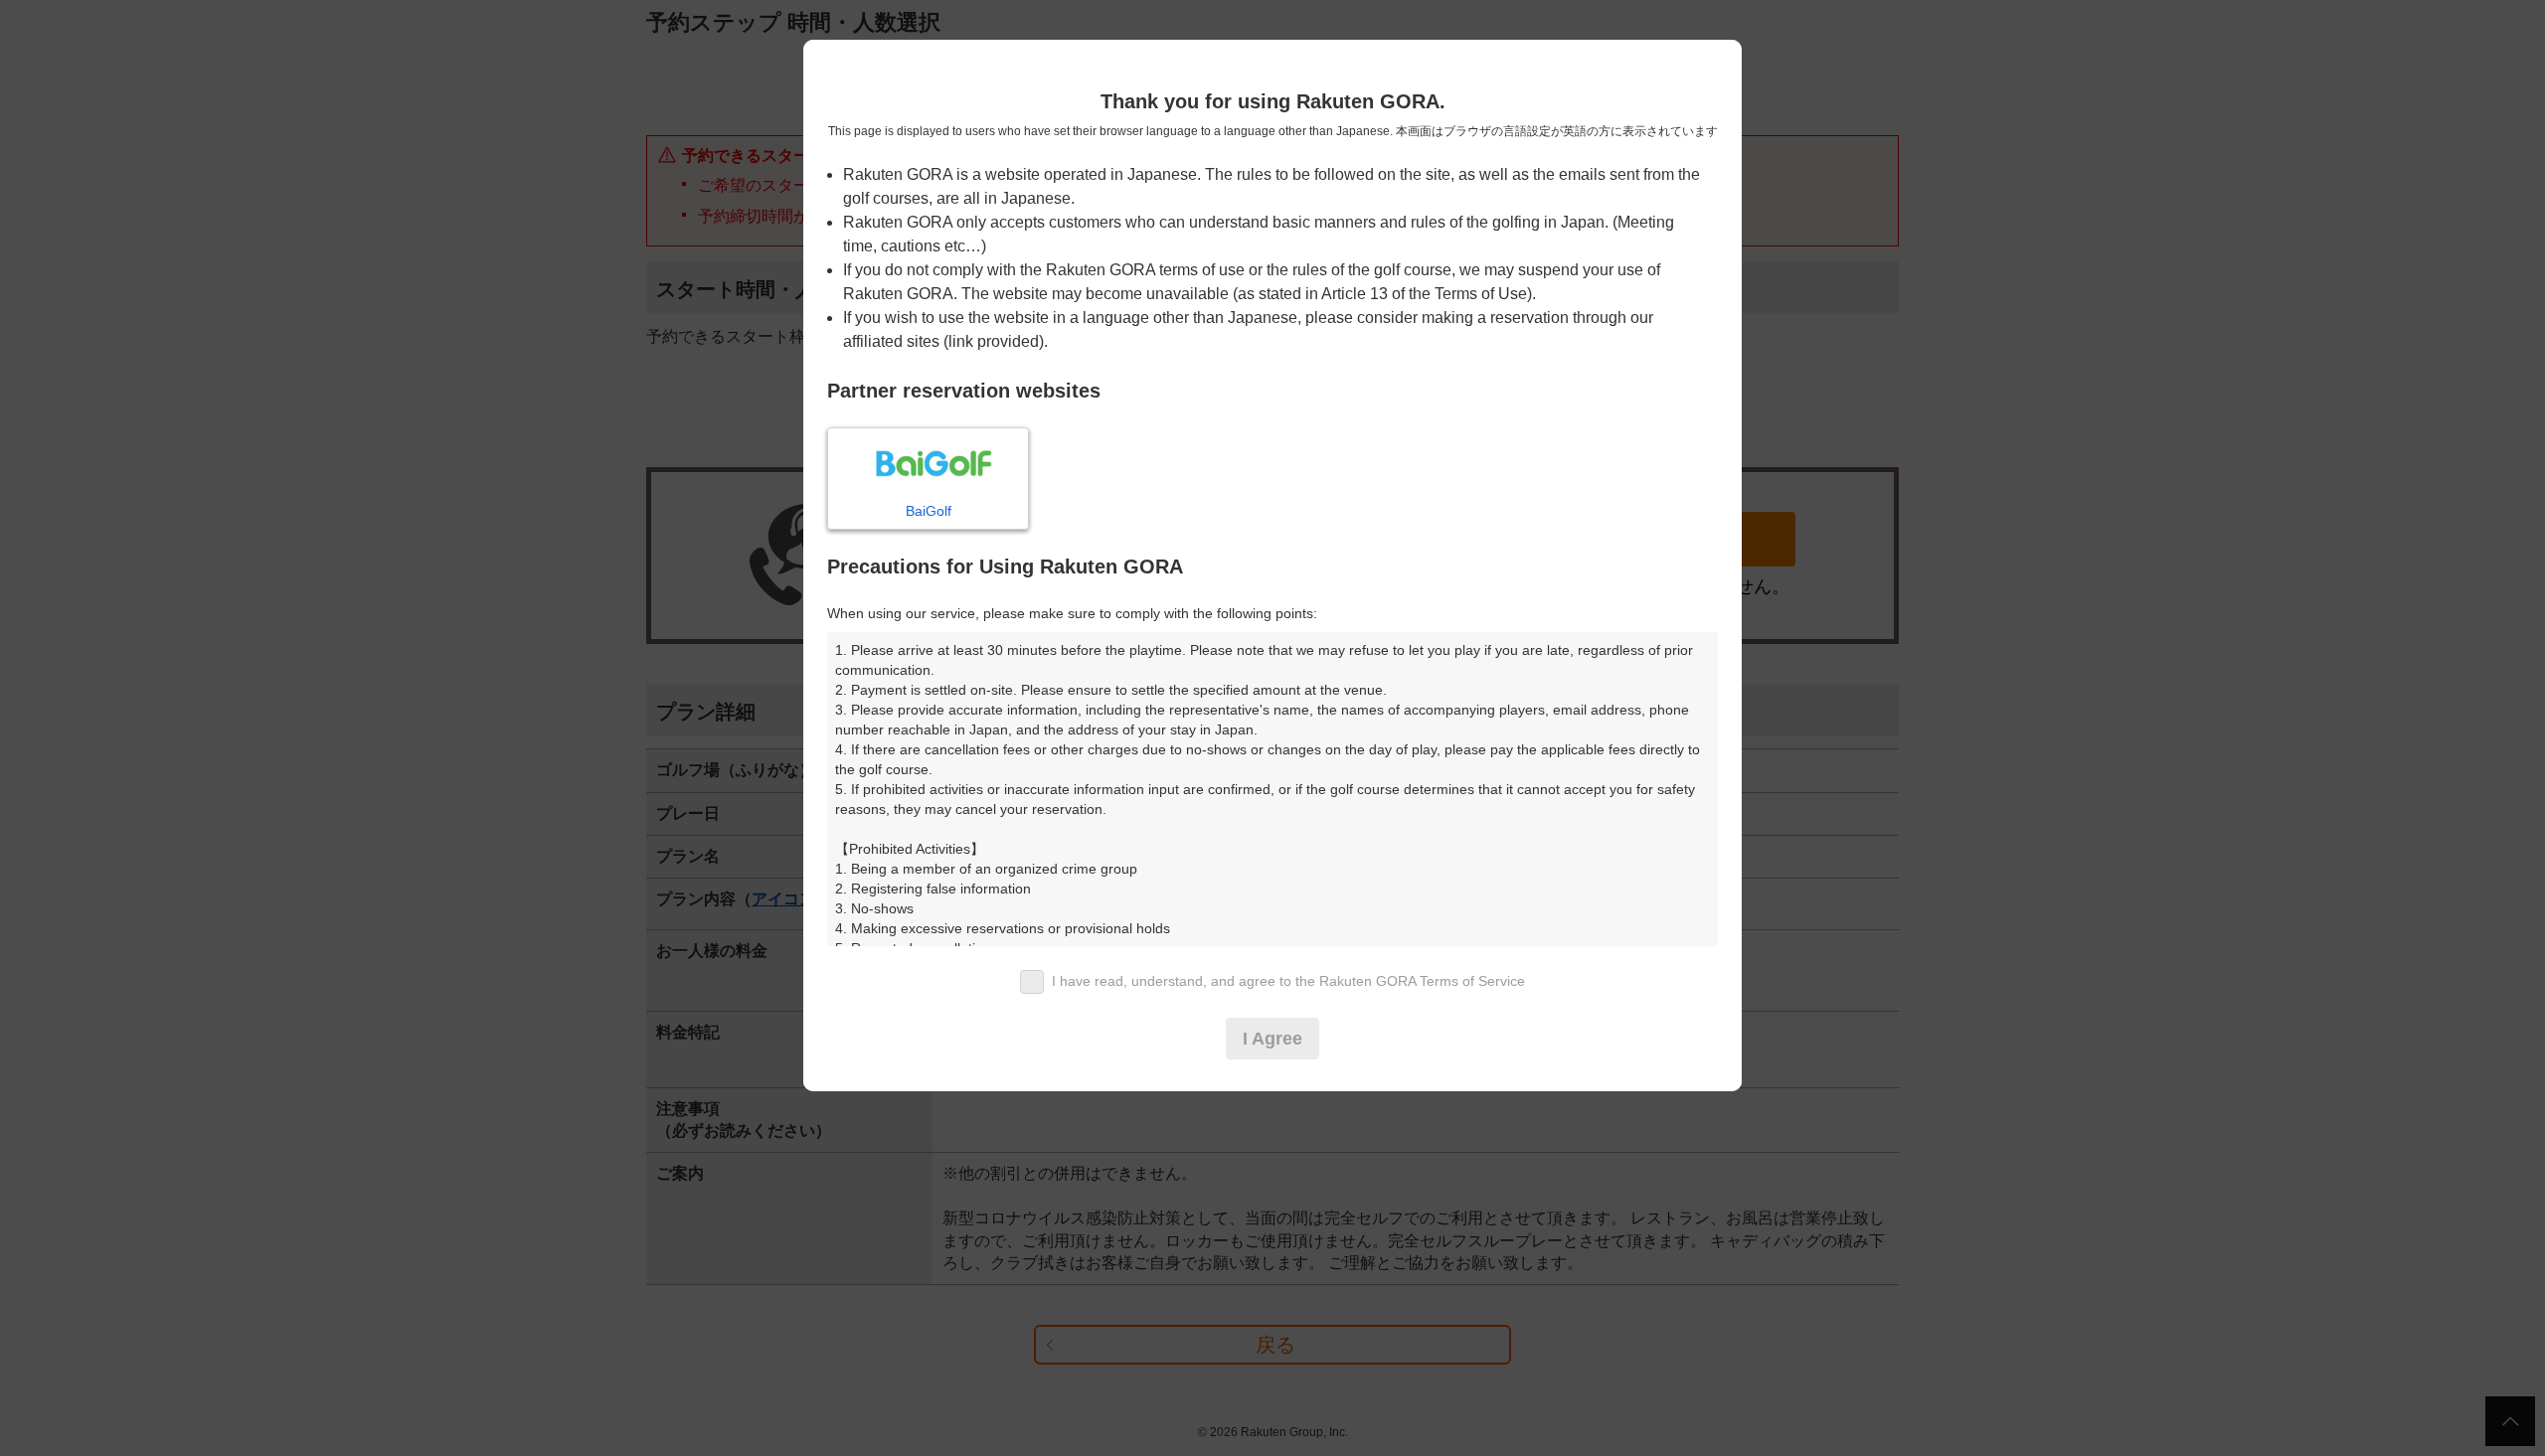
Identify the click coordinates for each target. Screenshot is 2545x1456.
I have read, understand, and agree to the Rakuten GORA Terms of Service (1288, 981)
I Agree (1272, 1039)
